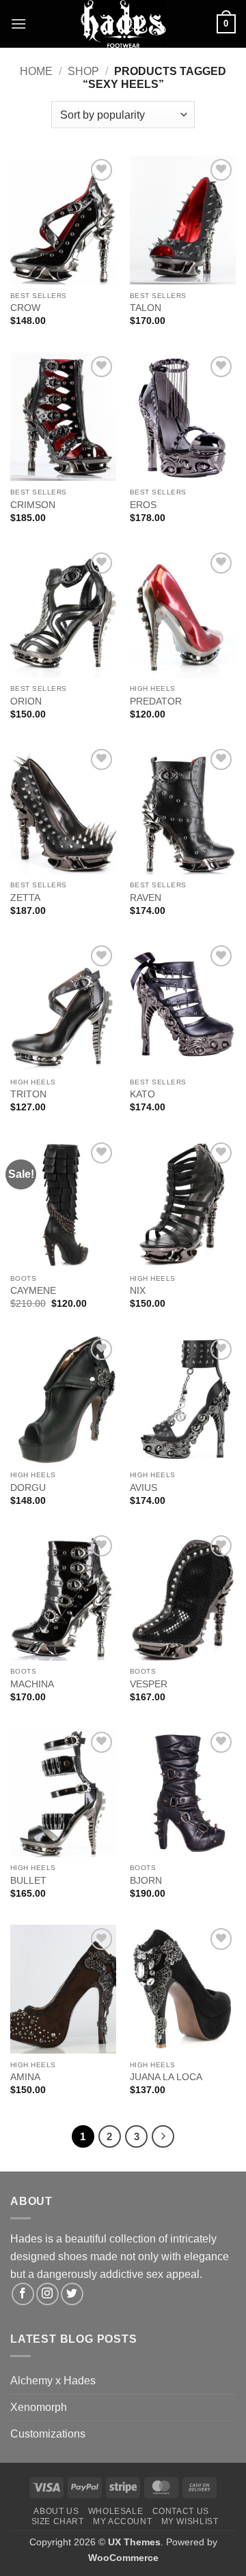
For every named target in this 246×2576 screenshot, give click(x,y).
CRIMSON (33, 505)
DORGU (28, 1488)
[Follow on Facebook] (23, 2294)
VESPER (149, 1684)
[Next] (163, 2137)
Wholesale (116, 2511)
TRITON (28, 1094)
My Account (122, 2521)
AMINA (25, 2077)
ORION (26, 701)
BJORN (146, 1881)
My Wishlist (190, 2521)
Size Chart (58, 2521)
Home (36, 71)
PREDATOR (156, 701)
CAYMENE (33, 1291)
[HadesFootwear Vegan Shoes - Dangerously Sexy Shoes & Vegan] (123, 24)
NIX (138, 1291)
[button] (18, 24)
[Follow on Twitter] (72, 2294)
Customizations (48, 2434)
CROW (25, 308)
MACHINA (32, 1684)
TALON (146, 308)
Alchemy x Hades (53, 2381)
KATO (142, 1094)
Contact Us (181, 2511)
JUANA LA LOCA (166, 2077)
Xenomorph (39, 2407)
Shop (83, 71)
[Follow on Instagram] (47, 2294)
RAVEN (146, 898)
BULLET (28, 1881)
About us (56, 2511)
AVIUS (143, 1488)
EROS (143, 505)
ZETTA (25, 898)
